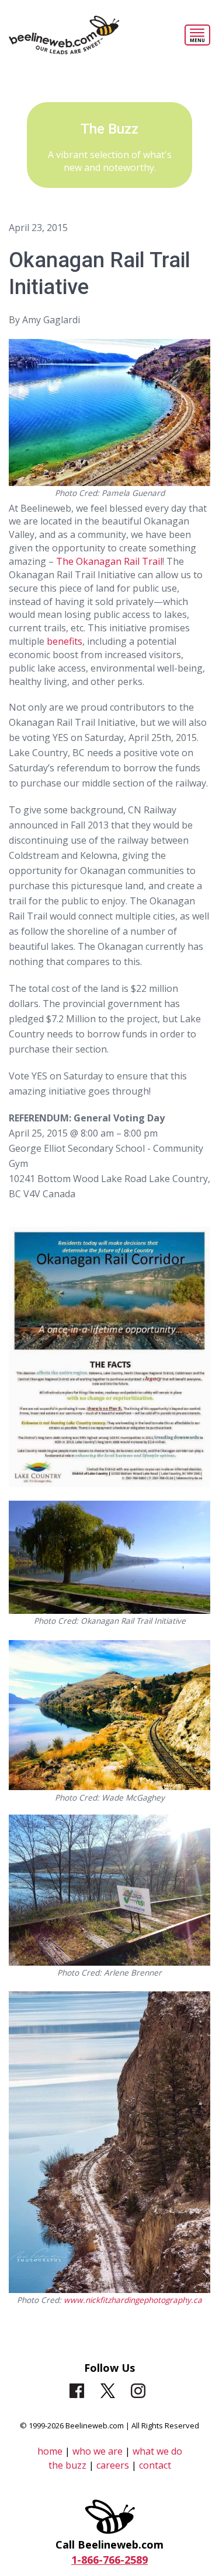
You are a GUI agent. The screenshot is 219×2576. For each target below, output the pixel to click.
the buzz (67, 2465)
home (50, 2451)
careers (114, 2465)
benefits (65, 641)
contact (155, 2465)
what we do (157, 2451)
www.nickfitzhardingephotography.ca (133, 2300)
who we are (98, 2451)
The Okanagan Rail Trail (109, 561)
